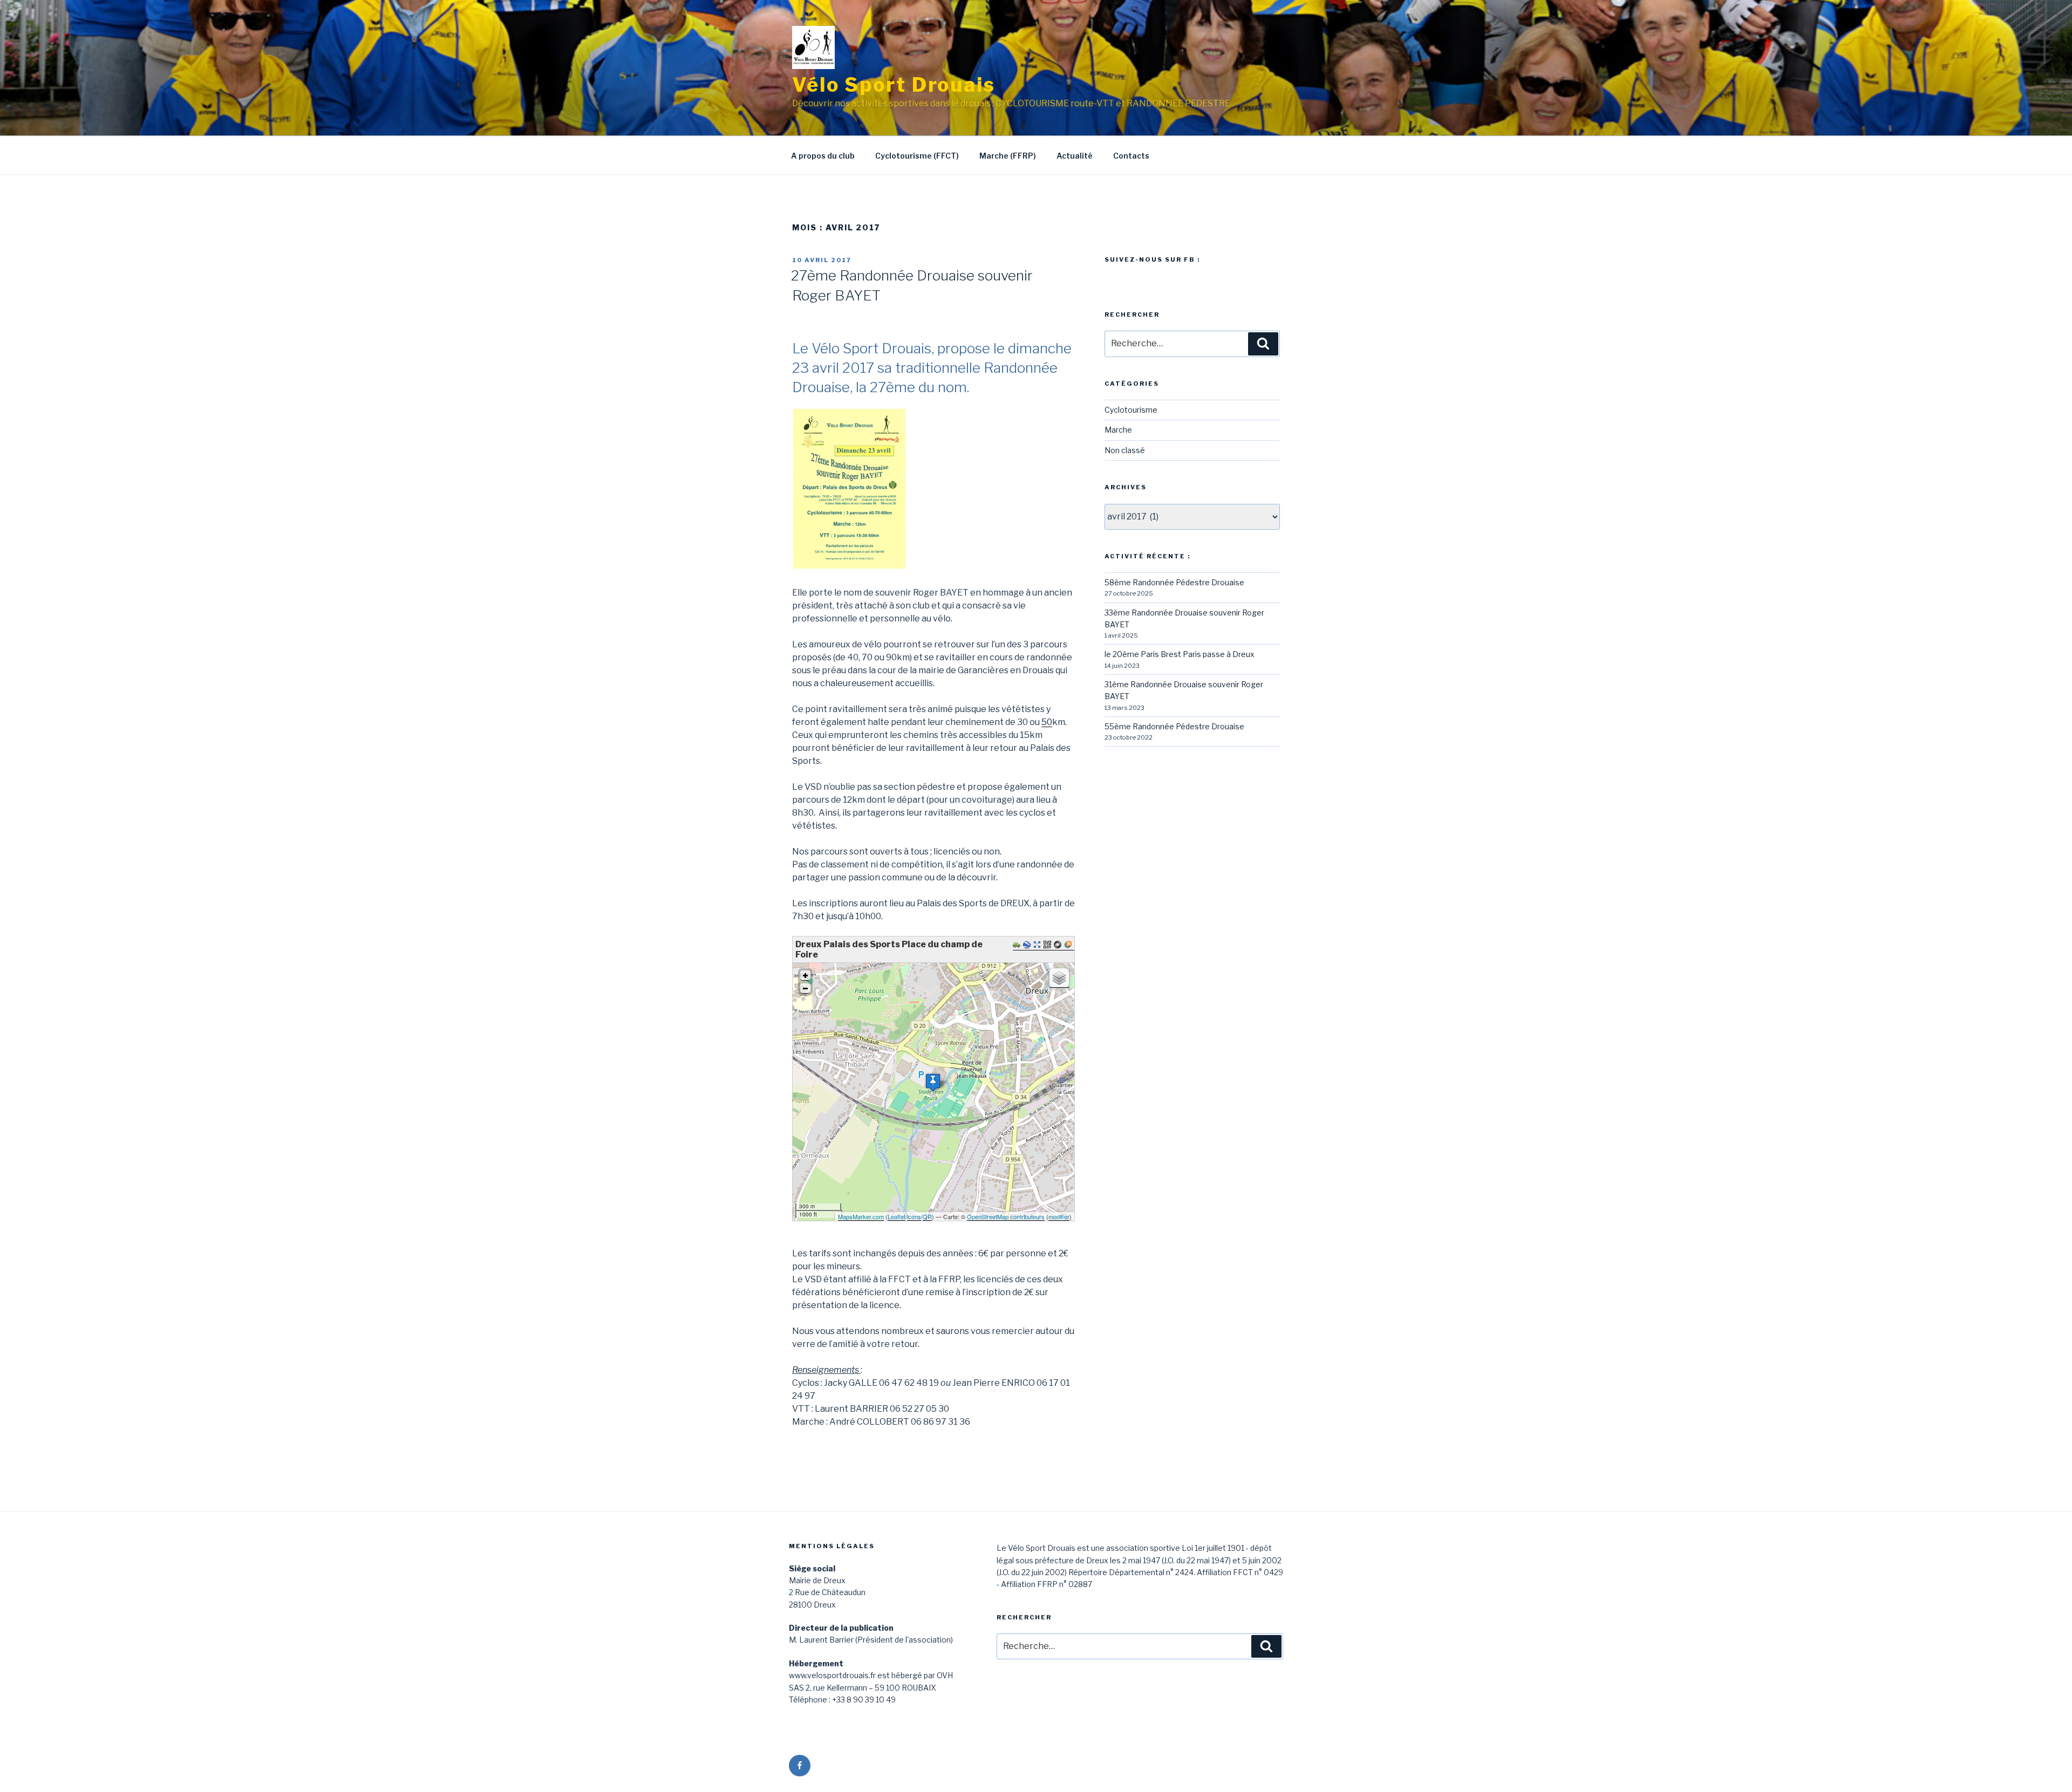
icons (914, 1216)
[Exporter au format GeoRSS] (1069, 945)
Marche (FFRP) (1008, 156)
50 (1047, 722)
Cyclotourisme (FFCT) (917, 156)
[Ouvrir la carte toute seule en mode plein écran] (1038, 945)
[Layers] (1059, 978)
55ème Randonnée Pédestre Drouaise (1174, 726)
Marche (1118, 430)
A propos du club (823, 156)
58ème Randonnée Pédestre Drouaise (1174, 582)
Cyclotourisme (1131, 410)
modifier (1059, 1216)
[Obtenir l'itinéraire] (1018, 945)
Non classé (1125, 450)
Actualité (1075, 156)
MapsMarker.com (861, 1216)
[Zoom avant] (805, 976)
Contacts (1131, 156)
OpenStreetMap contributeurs (1006, 1216)
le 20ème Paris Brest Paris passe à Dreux (1180, 654)
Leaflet (897, 1216)
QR (927, 1216)
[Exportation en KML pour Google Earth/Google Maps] (1028, 945)
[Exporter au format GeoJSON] (1059, 945)
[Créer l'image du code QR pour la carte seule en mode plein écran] (1049, 945)
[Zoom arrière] (805, 989)
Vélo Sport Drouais (894, 85)
